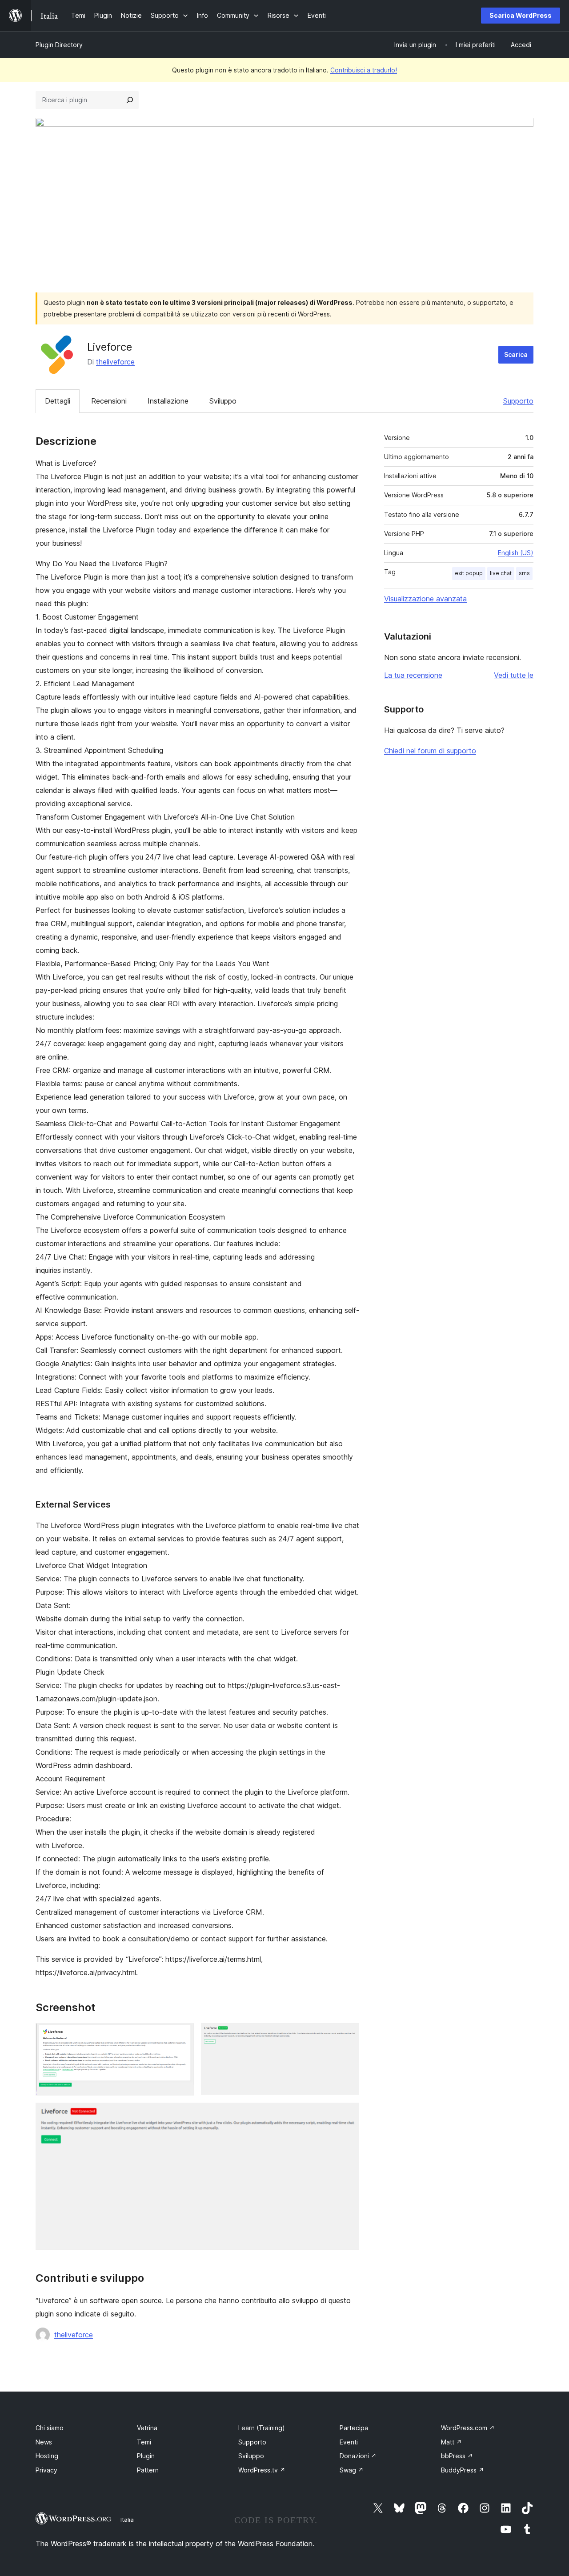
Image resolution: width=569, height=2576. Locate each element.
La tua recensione (413, 675)
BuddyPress (463, 2470)
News (44, 2442)
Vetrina (147, 2428)
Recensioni (109, 401)
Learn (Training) (262, 2428)
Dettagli (58, 401)
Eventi (349, 2442)
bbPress (457, 2456)
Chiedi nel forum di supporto (430, 751)
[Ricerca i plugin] (130, 100)
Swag (352, 2470)
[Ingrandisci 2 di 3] (347, 2035)
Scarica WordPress (521, 15)
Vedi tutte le (514, 675)
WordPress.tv (262, 2470)
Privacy (46, 2470)
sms (524, 573)
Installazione (168, 401)
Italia (127, 2520)
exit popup (469, 573)
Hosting (47, 2456)
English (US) (516, 553)
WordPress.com (468, 2428)
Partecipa (354, 2428)
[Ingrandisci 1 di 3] (182, 2035)
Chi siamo (50, 2428)
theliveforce (115, 362)
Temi (144, 2442)
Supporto (518, 401)
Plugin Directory (59, 45)
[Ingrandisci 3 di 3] (347, 2115)
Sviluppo (223, 401)
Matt (451, 2442)
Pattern (148, 2470)
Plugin (146, 2456)
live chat (501, 573)
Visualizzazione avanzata (425, 599)
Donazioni (358, 2456)
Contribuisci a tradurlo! (364, 70)
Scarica (516, 354)
